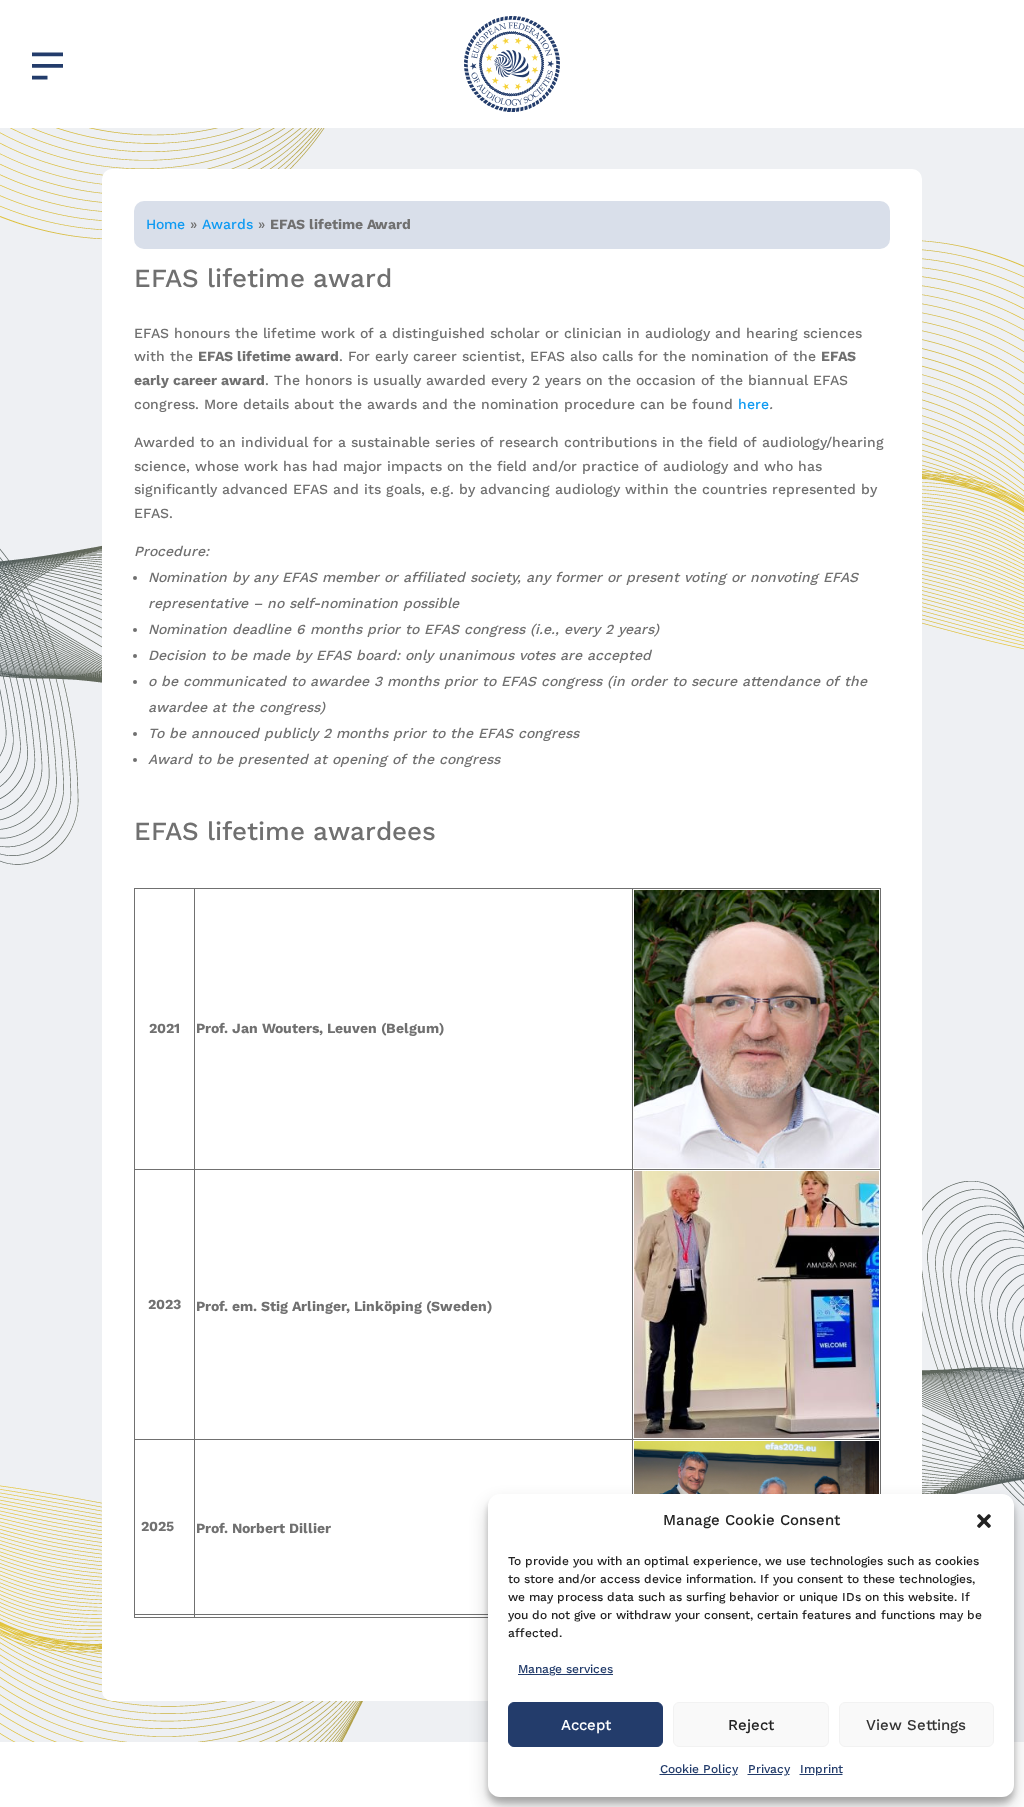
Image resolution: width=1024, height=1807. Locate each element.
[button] (984, 1521)
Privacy (769, 1769)
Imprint (821, 1769)
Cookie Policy (699, 1769)
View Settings (916, 1725)
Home (165, 224)
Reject (751, 1725)
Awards (227, 224)
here (753, 404)
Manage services (565, 1669)
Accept (586, 1725)
